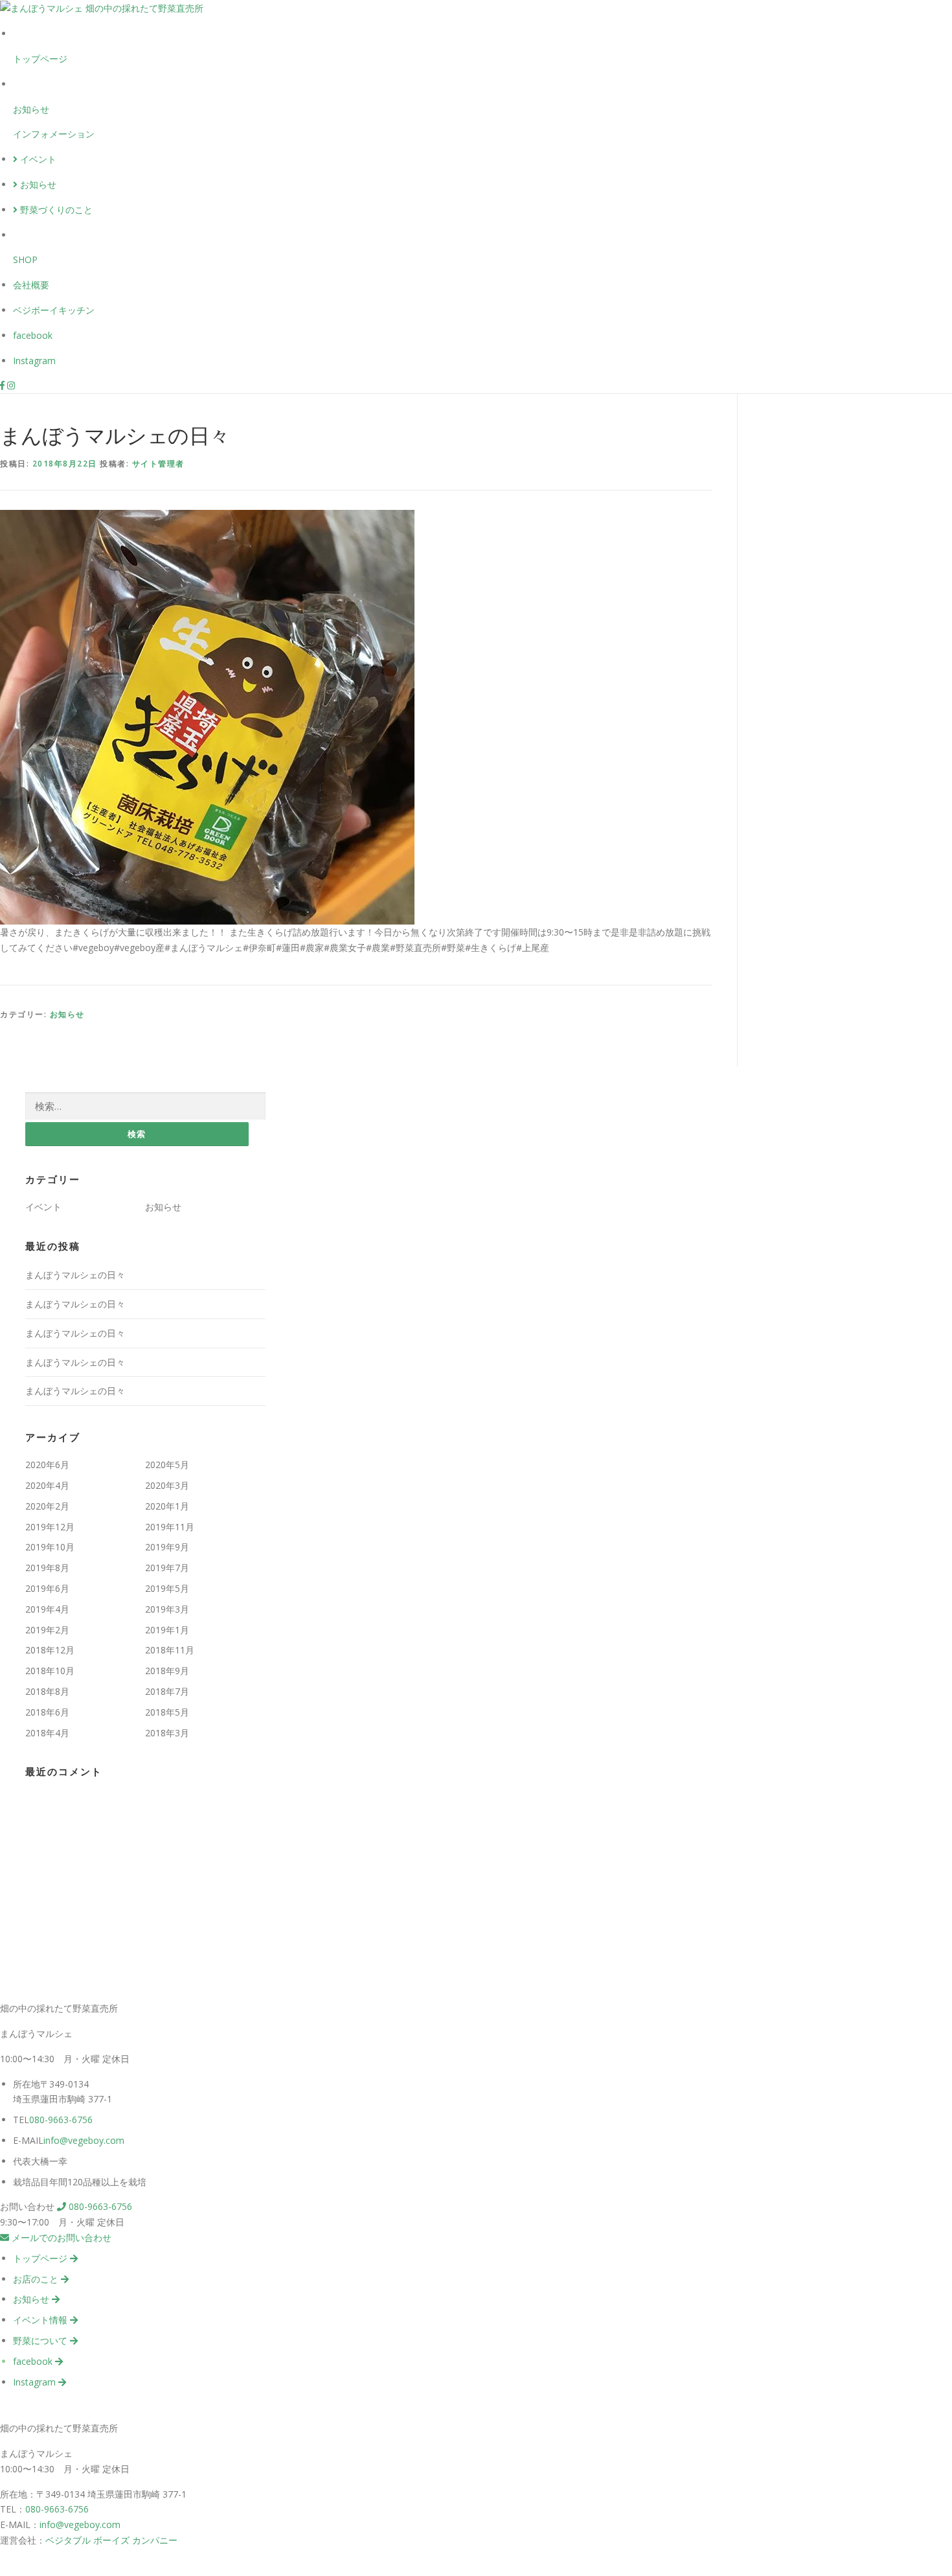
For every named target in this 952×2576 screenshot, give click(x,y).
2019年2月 (47, 1630)
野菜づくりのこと (55, 210)
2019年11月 (170, 1527)
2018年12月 (50, 1650)
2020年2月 (47, 1506)
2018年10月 (50, 1671)
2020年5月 (167, 1465)
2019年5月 (167, 1588)
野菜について (41, 2340)
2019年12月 (50, 1527)
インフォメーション (54, 134)
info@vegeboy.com (84, 2140)
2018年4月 (47, 1733)
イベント (37, 159)
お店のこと (37, 2279)
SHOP (25, 259)
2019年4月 (47, 1609)
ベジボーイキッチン (54, 310)
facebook (33, 335)
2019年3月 (167, 1609)
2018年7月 (167, 1691)
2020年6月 (47, 1465)
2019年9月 (167, 1547)
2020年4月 (47, 1485)
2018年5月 (167, 1712)
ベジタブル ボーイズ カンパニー (111, 2540)
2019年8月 (47, 1568)
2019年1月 (167, 1630)
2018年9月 (167, 1671)
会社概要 (31, 285)
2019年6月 (47, 1588)
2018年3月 (167, 1733)
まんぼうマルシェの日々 (75, 1275)
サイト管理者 (158, 464)
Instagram (34, 361)
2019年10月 (50, 1547)
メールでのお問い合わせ (60, 2237)
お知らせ (31, 109)
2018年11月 (170, 1650)
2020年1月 (167, 1506)
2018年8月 (47, 1691)
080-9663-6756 (61, 2120)
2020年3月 (167, 1485)
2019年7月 (167, 1568)
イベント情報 (41, 2320)
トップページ (40, 59)
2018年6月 (47, 1712)
